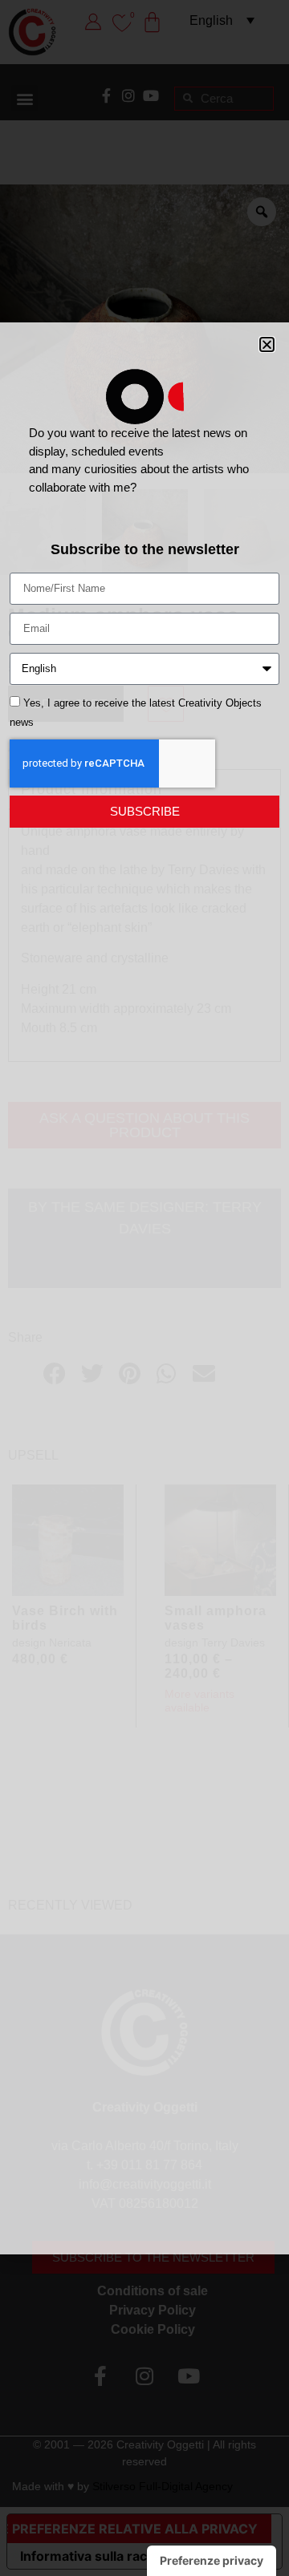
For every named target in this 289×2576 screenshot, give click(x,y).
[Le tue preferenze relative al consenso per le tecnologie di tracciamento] (212, 2561)
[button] (267, 344)
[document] (144, 1288)
